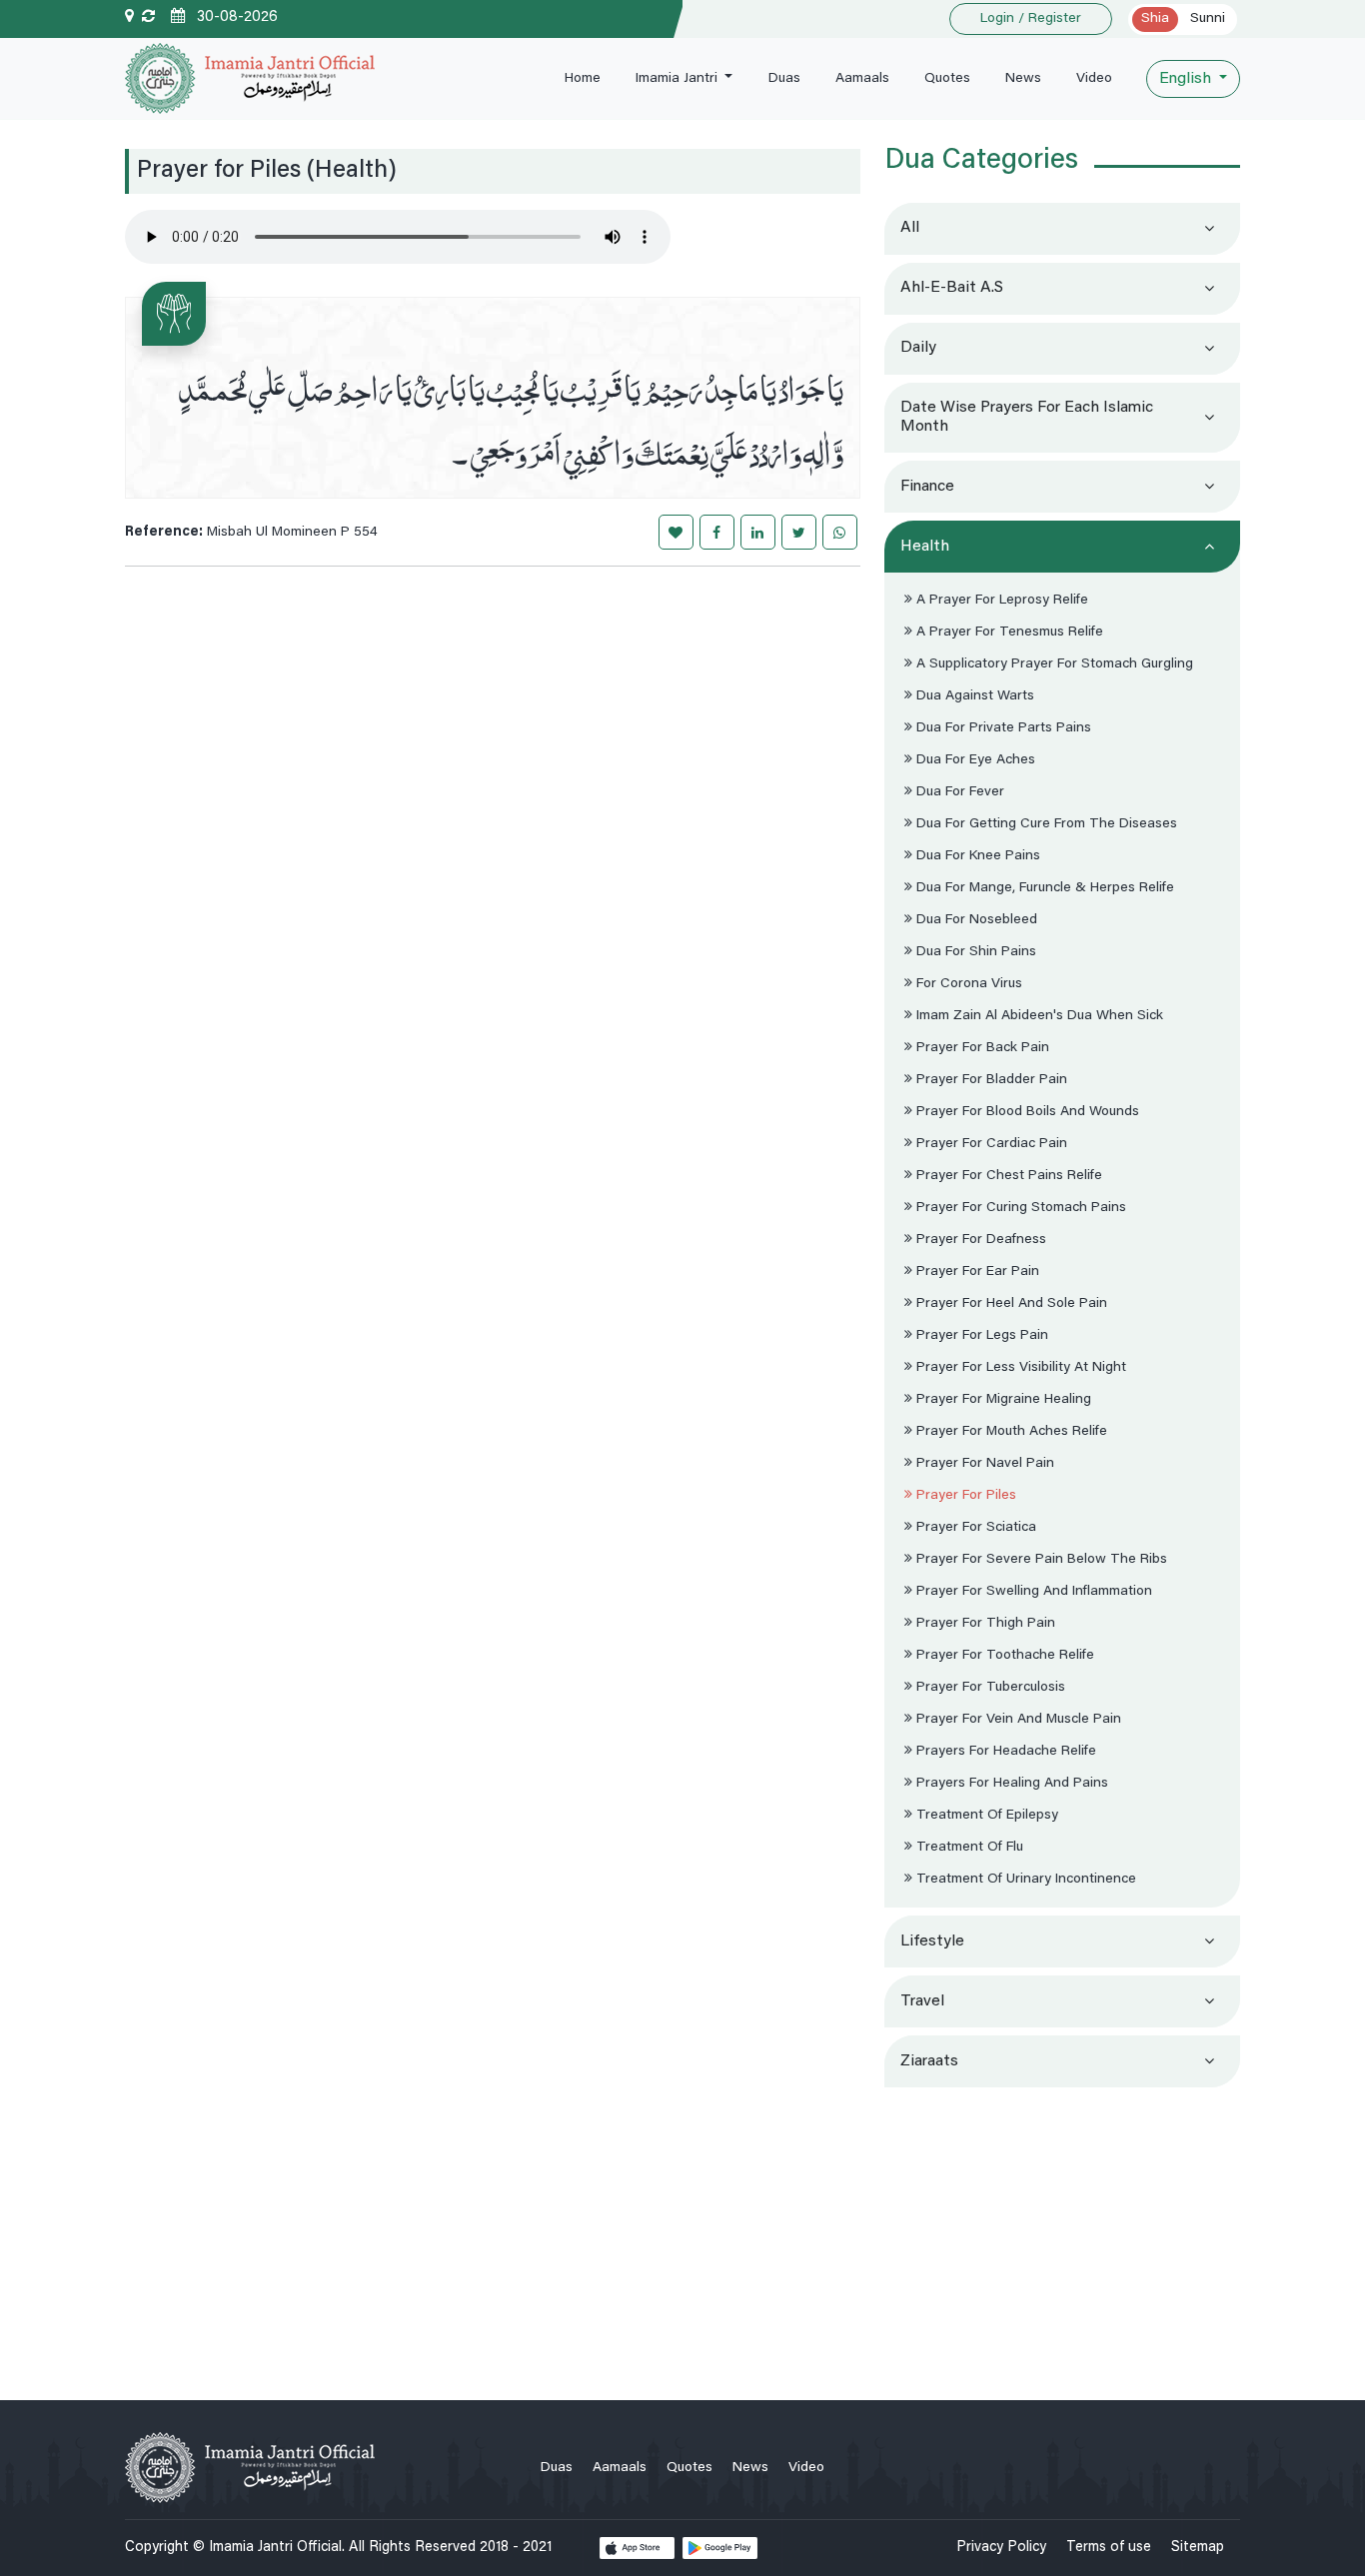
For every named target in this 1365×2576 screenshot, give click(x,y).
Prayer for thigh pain (984, 1624)
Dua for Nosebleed (975, 920)
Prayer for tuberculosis (989, 1688)
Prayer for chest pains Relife (1007, 1176)
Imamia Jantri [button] (679, 79)
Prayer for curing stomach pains (1019, 1208)
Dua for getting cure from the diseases (1045, 824)
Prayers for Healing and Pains (1010, 1784)
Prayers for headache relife (1004, 1752)
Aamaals (862, 79)
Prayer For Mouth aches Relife (1010, 1432)
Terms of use (1109, 2548)
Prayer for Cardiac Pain (990, 1144)
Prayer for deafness (979, 1240)
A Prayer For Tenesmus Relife (1008, 633)
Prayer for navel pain (983, 1464)
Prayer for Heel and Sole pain (1010, 1304)
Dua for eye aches (974, 760)
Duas (784, 79)
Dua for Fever (958, 792)
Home (583, 79)
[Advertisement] (1062, 2235)
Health (925, 547)
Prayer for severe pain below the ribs (1040, 1560)
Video (1094, 79)
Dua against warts (973, 696)
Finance (927, 487)
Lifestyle (932, 1941)
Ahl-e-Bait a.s (952, 288)
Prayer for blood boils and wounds (1026, 1112)
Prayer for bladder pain (990, 1080)
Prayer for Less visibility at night (1019, 1368)
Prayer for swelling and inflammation (1032, 1592)
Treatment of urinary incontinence (1024, 1880)
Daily (918, 348)
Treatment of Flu (968, 1848)
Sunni (1208, 19)
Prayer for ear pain (976, 1272)
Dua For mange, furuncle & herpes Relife (1043, 888)
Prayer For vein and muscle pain (1017, 1720)
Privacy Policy (1001, 2548)
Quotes (947, 79)
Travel (922, 2001)
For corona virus (967, 984)
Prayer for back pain (981, 1048)
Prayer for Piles (964, 1496)
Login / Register (1031, 19)
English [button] (1187, 79)
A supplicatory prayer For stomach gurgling (1053, 664)
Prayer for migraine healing (1002, 1400)
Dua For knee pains (976, 856)
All (910, 228)
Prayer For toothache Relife (1003, 1656)
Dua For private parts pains (1002, 728)
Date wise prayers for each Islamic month (1027, 417)
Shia (1155, 19)
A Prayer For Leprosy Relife (1000, 601)
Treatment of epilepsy (985, 1816)
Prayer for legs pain (980, 1336)
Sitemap (1198, 2548)
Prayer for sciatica (974, 1528)
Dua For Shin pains (974, 952)
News (1023, 79)
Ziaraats (929, 2061)
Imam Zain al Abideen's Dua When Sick (1038, 1016)
